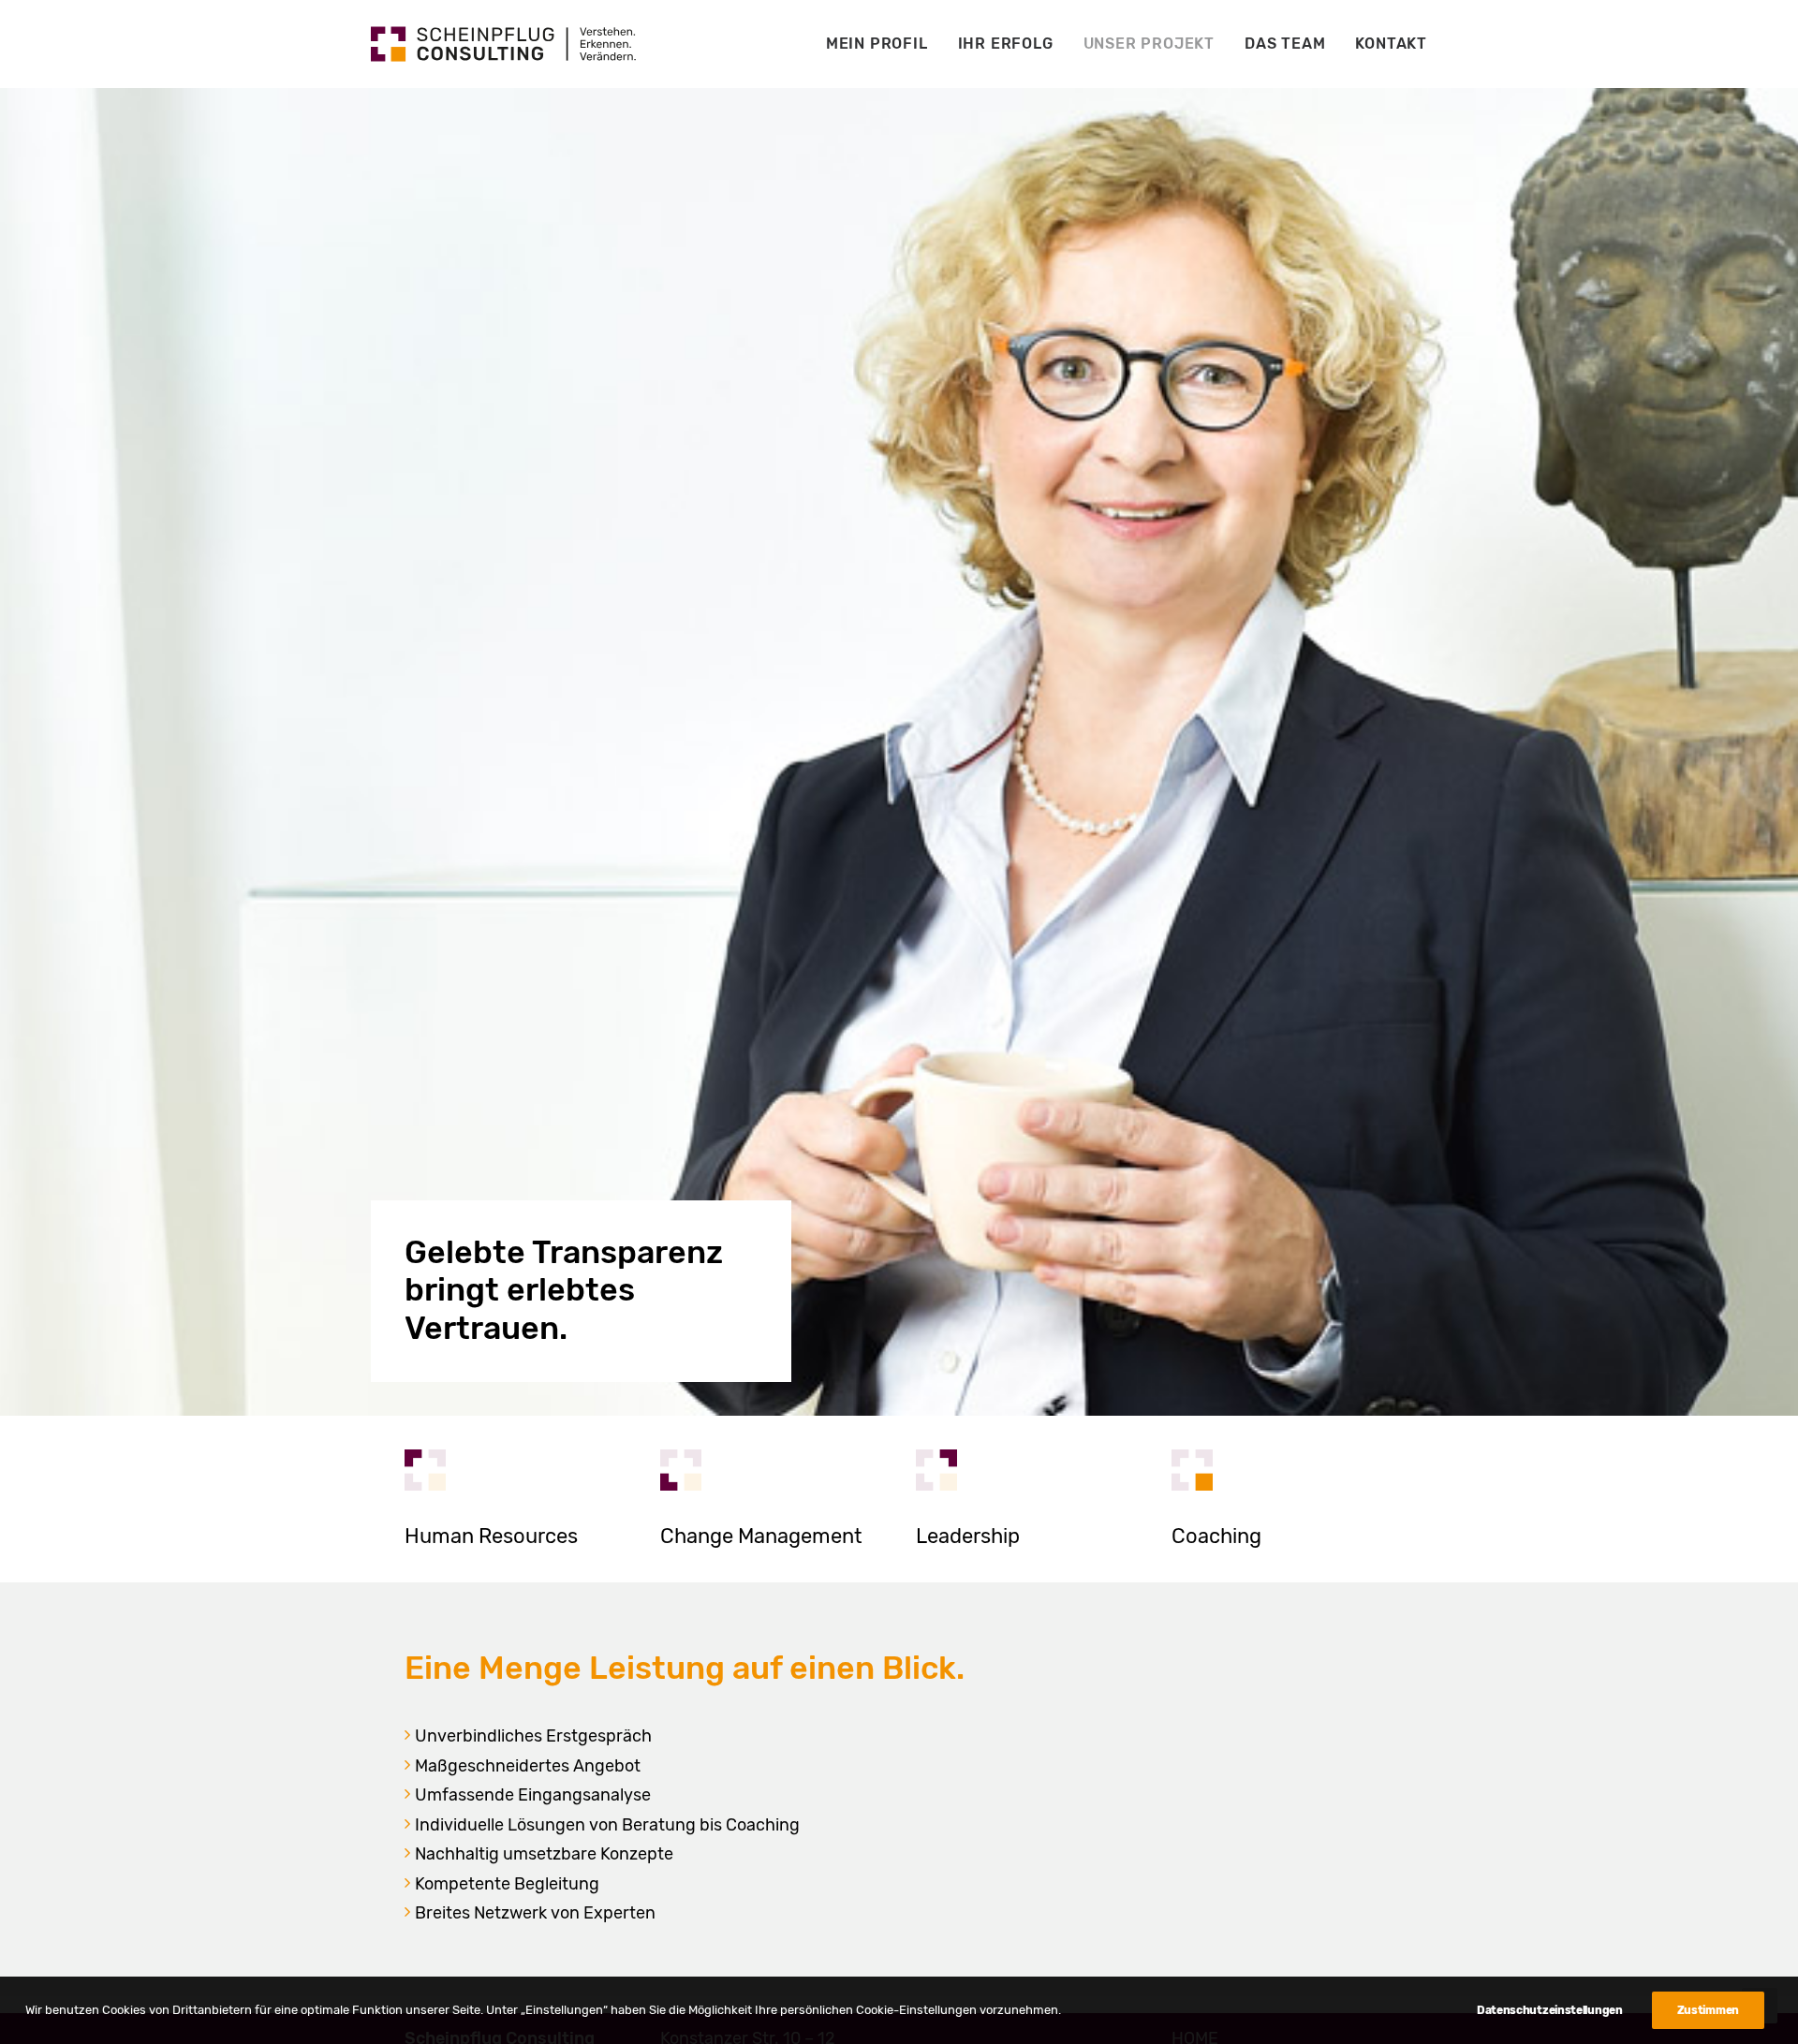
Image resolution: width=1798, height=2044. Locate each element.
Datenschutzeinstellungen (1550, 2010)
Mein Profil (877, 44)
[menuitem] (884, 44)
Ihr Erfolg (1006, 44)
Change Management (761, 1536)
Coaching (1216, 1536)
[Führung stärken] (936, 1470)
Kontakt (1391, 44)
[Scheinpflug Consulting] (503, 44)
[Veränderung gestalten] (681, 1470)
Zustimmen (1708, 2010)
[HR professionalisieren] (425, 1470)
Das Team (1285, 44)
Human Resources (491, 1536)
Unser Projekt (1149, 44)
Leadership (968, 1536)
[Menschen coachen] (1192, 1470)
